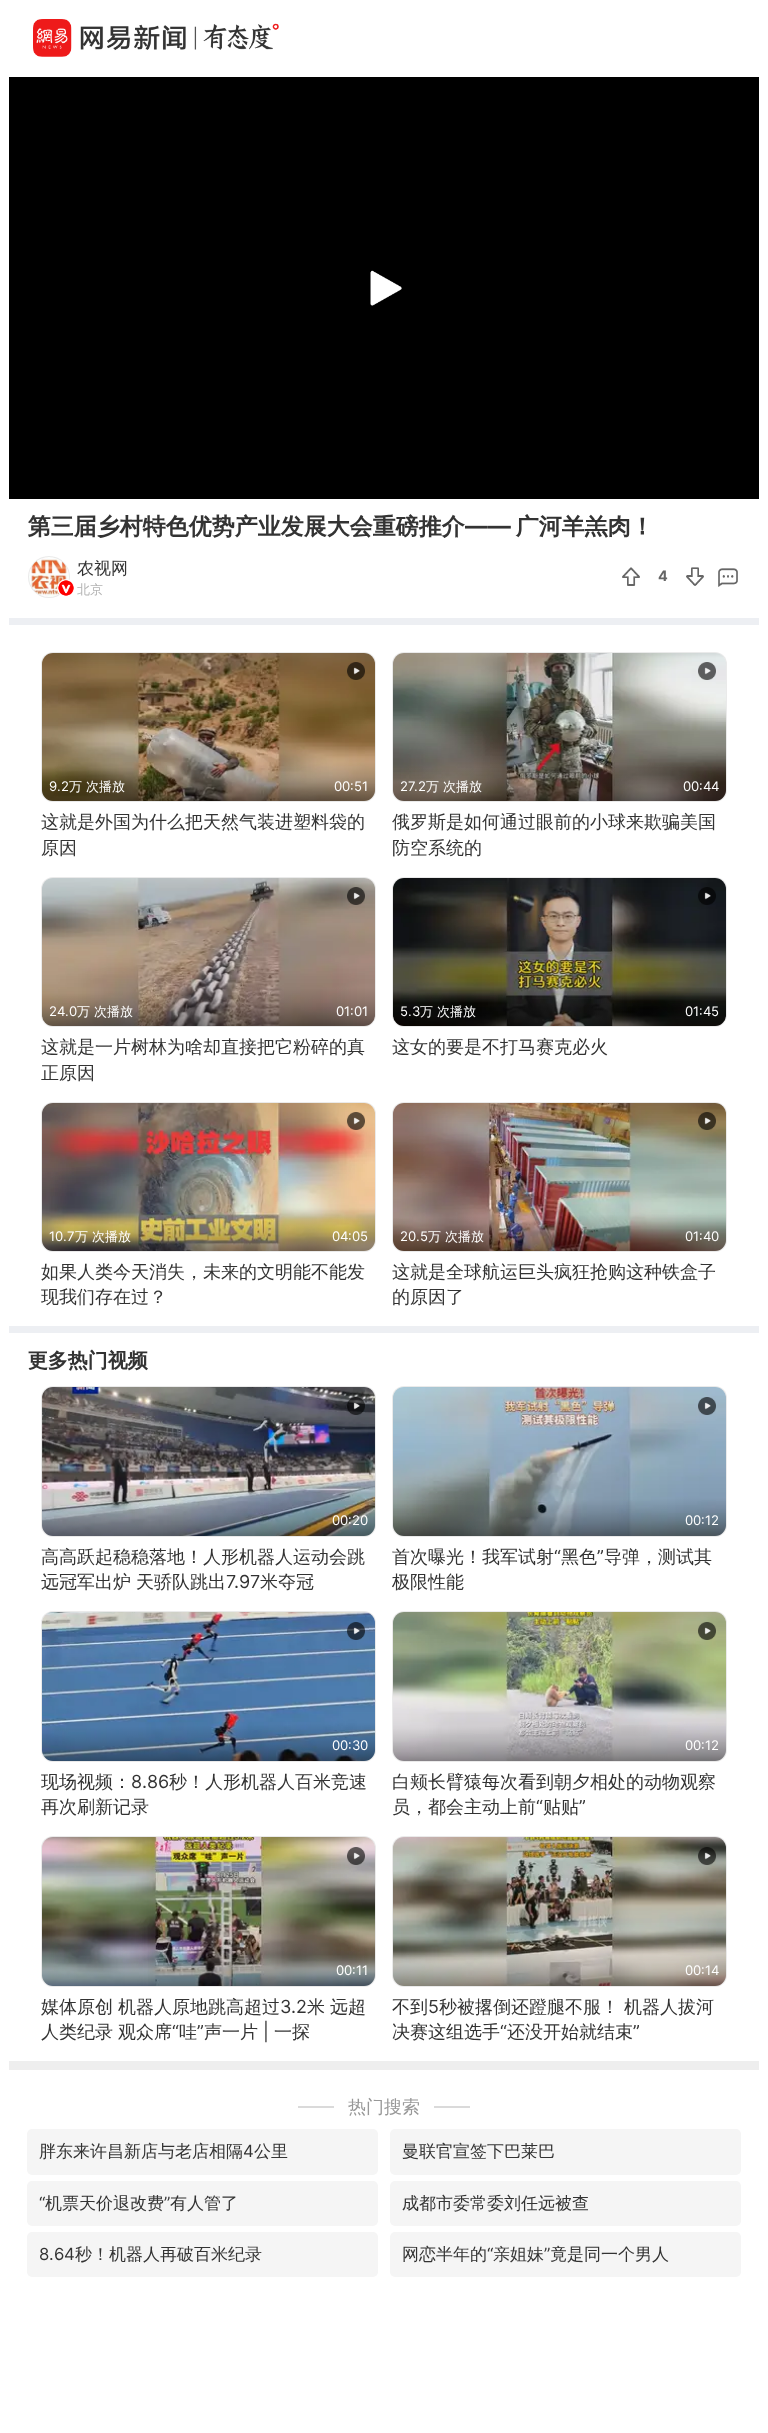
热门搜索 (384, 2106)
